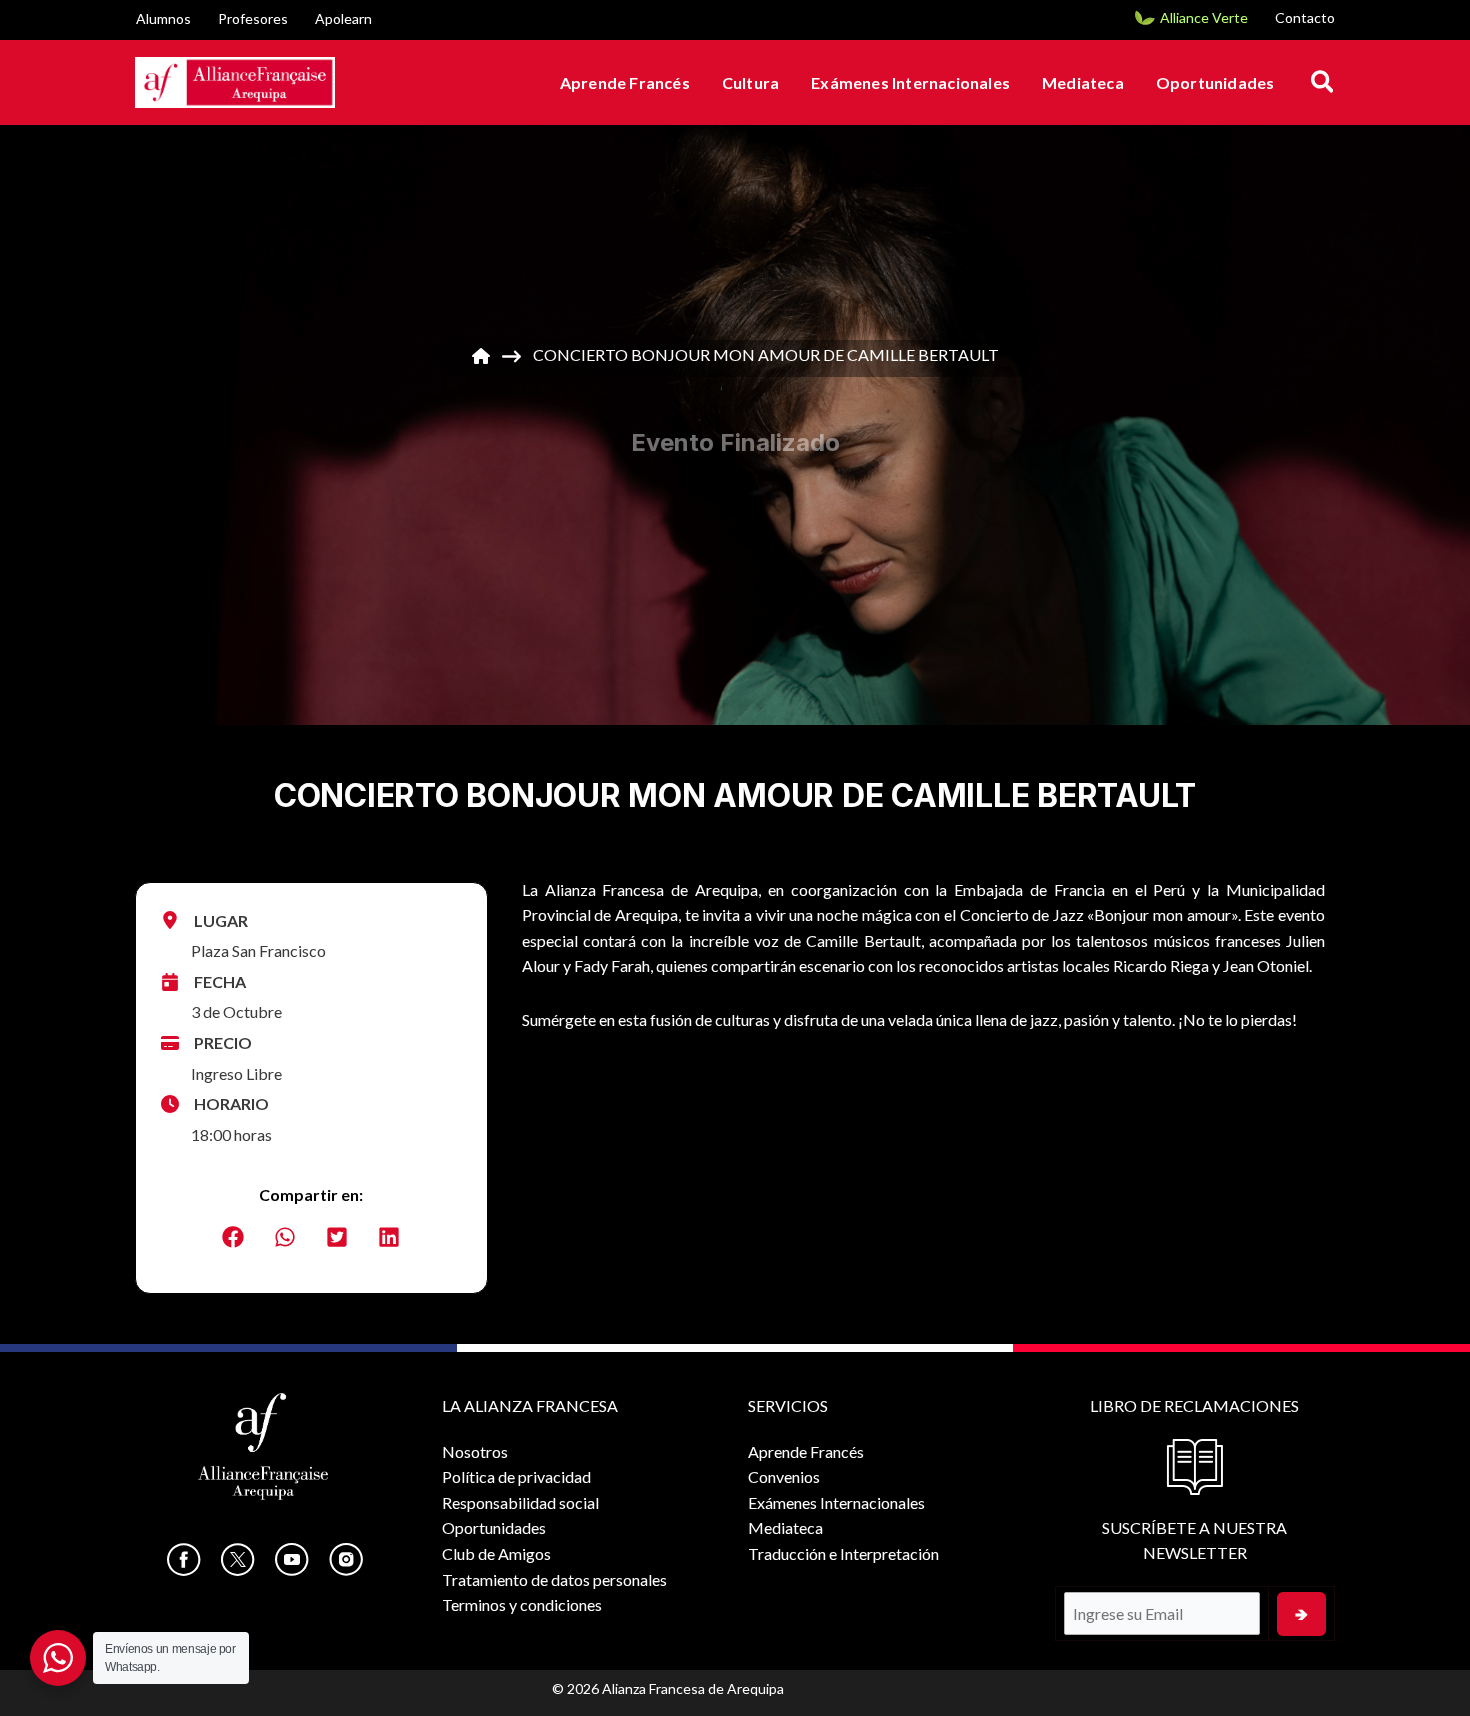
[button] (1323, 82)
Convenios (784, 1476)
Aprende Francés (625, 82)
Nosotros (475, 1451)
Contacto (1305, 17)
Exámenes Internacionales (910, 82)
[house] (481, 356)
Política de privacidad (516, 1476)
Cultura (750, 82)
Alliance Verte (1204, 17)
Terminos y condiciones (522, 1604)
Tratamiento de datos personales (554, 1579)
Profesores (253, 18)
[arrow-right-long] (511, 356)
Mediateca (1083, 82)
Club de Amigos (496, 1553)
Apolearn (343, 18)
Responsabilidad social (520, 1502)
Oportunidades (1215, 82)
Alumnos (163, 18)
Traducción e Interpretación (843, 1553)
